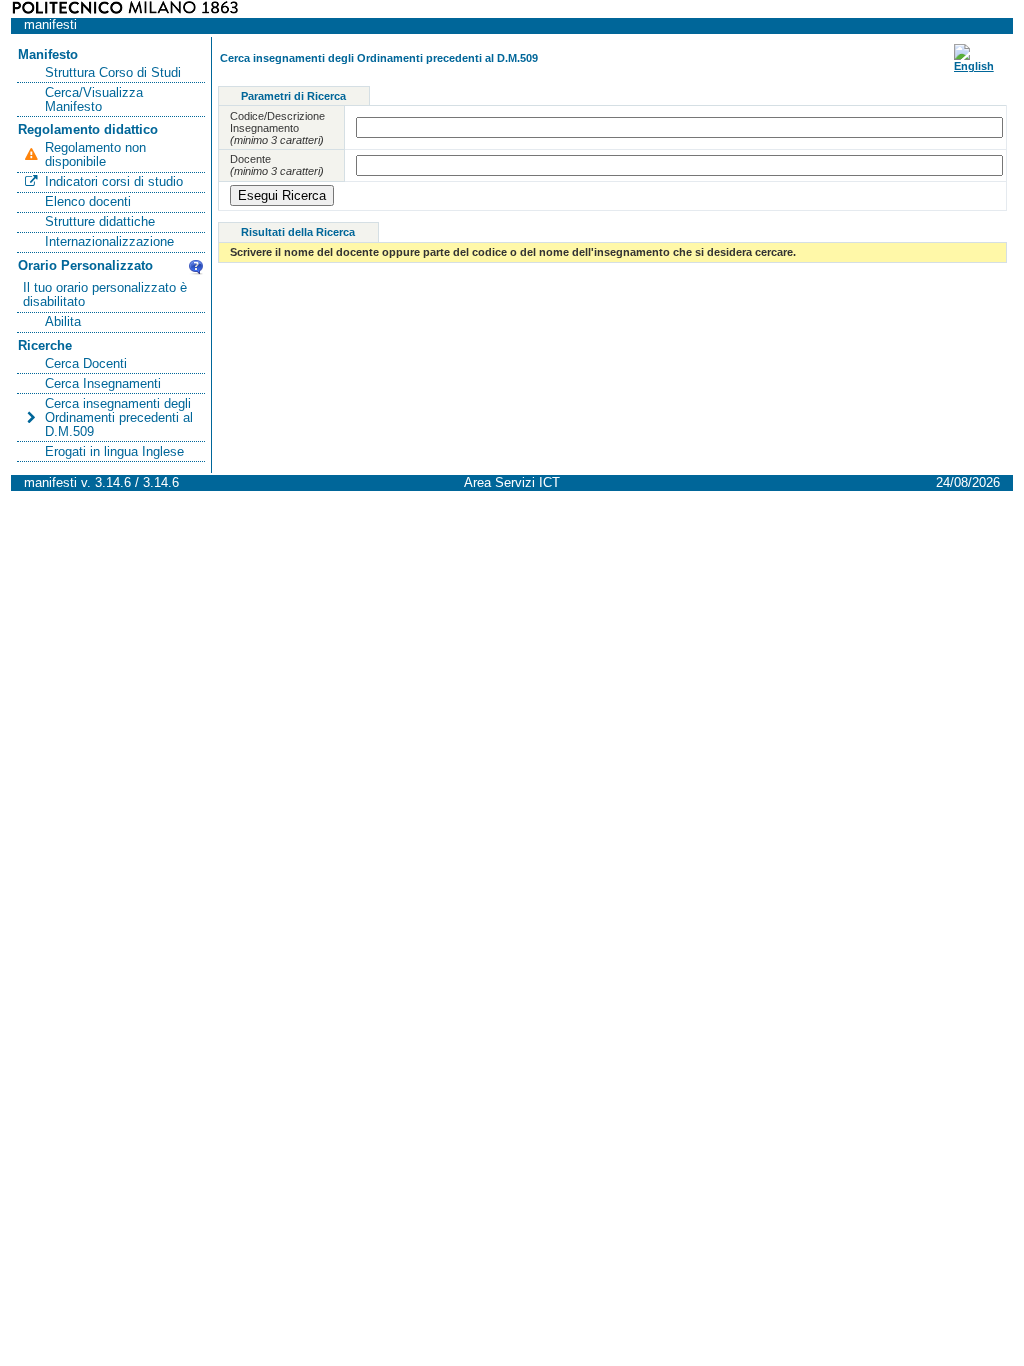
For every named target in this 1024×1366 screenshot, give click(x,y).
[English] (974, 66)
